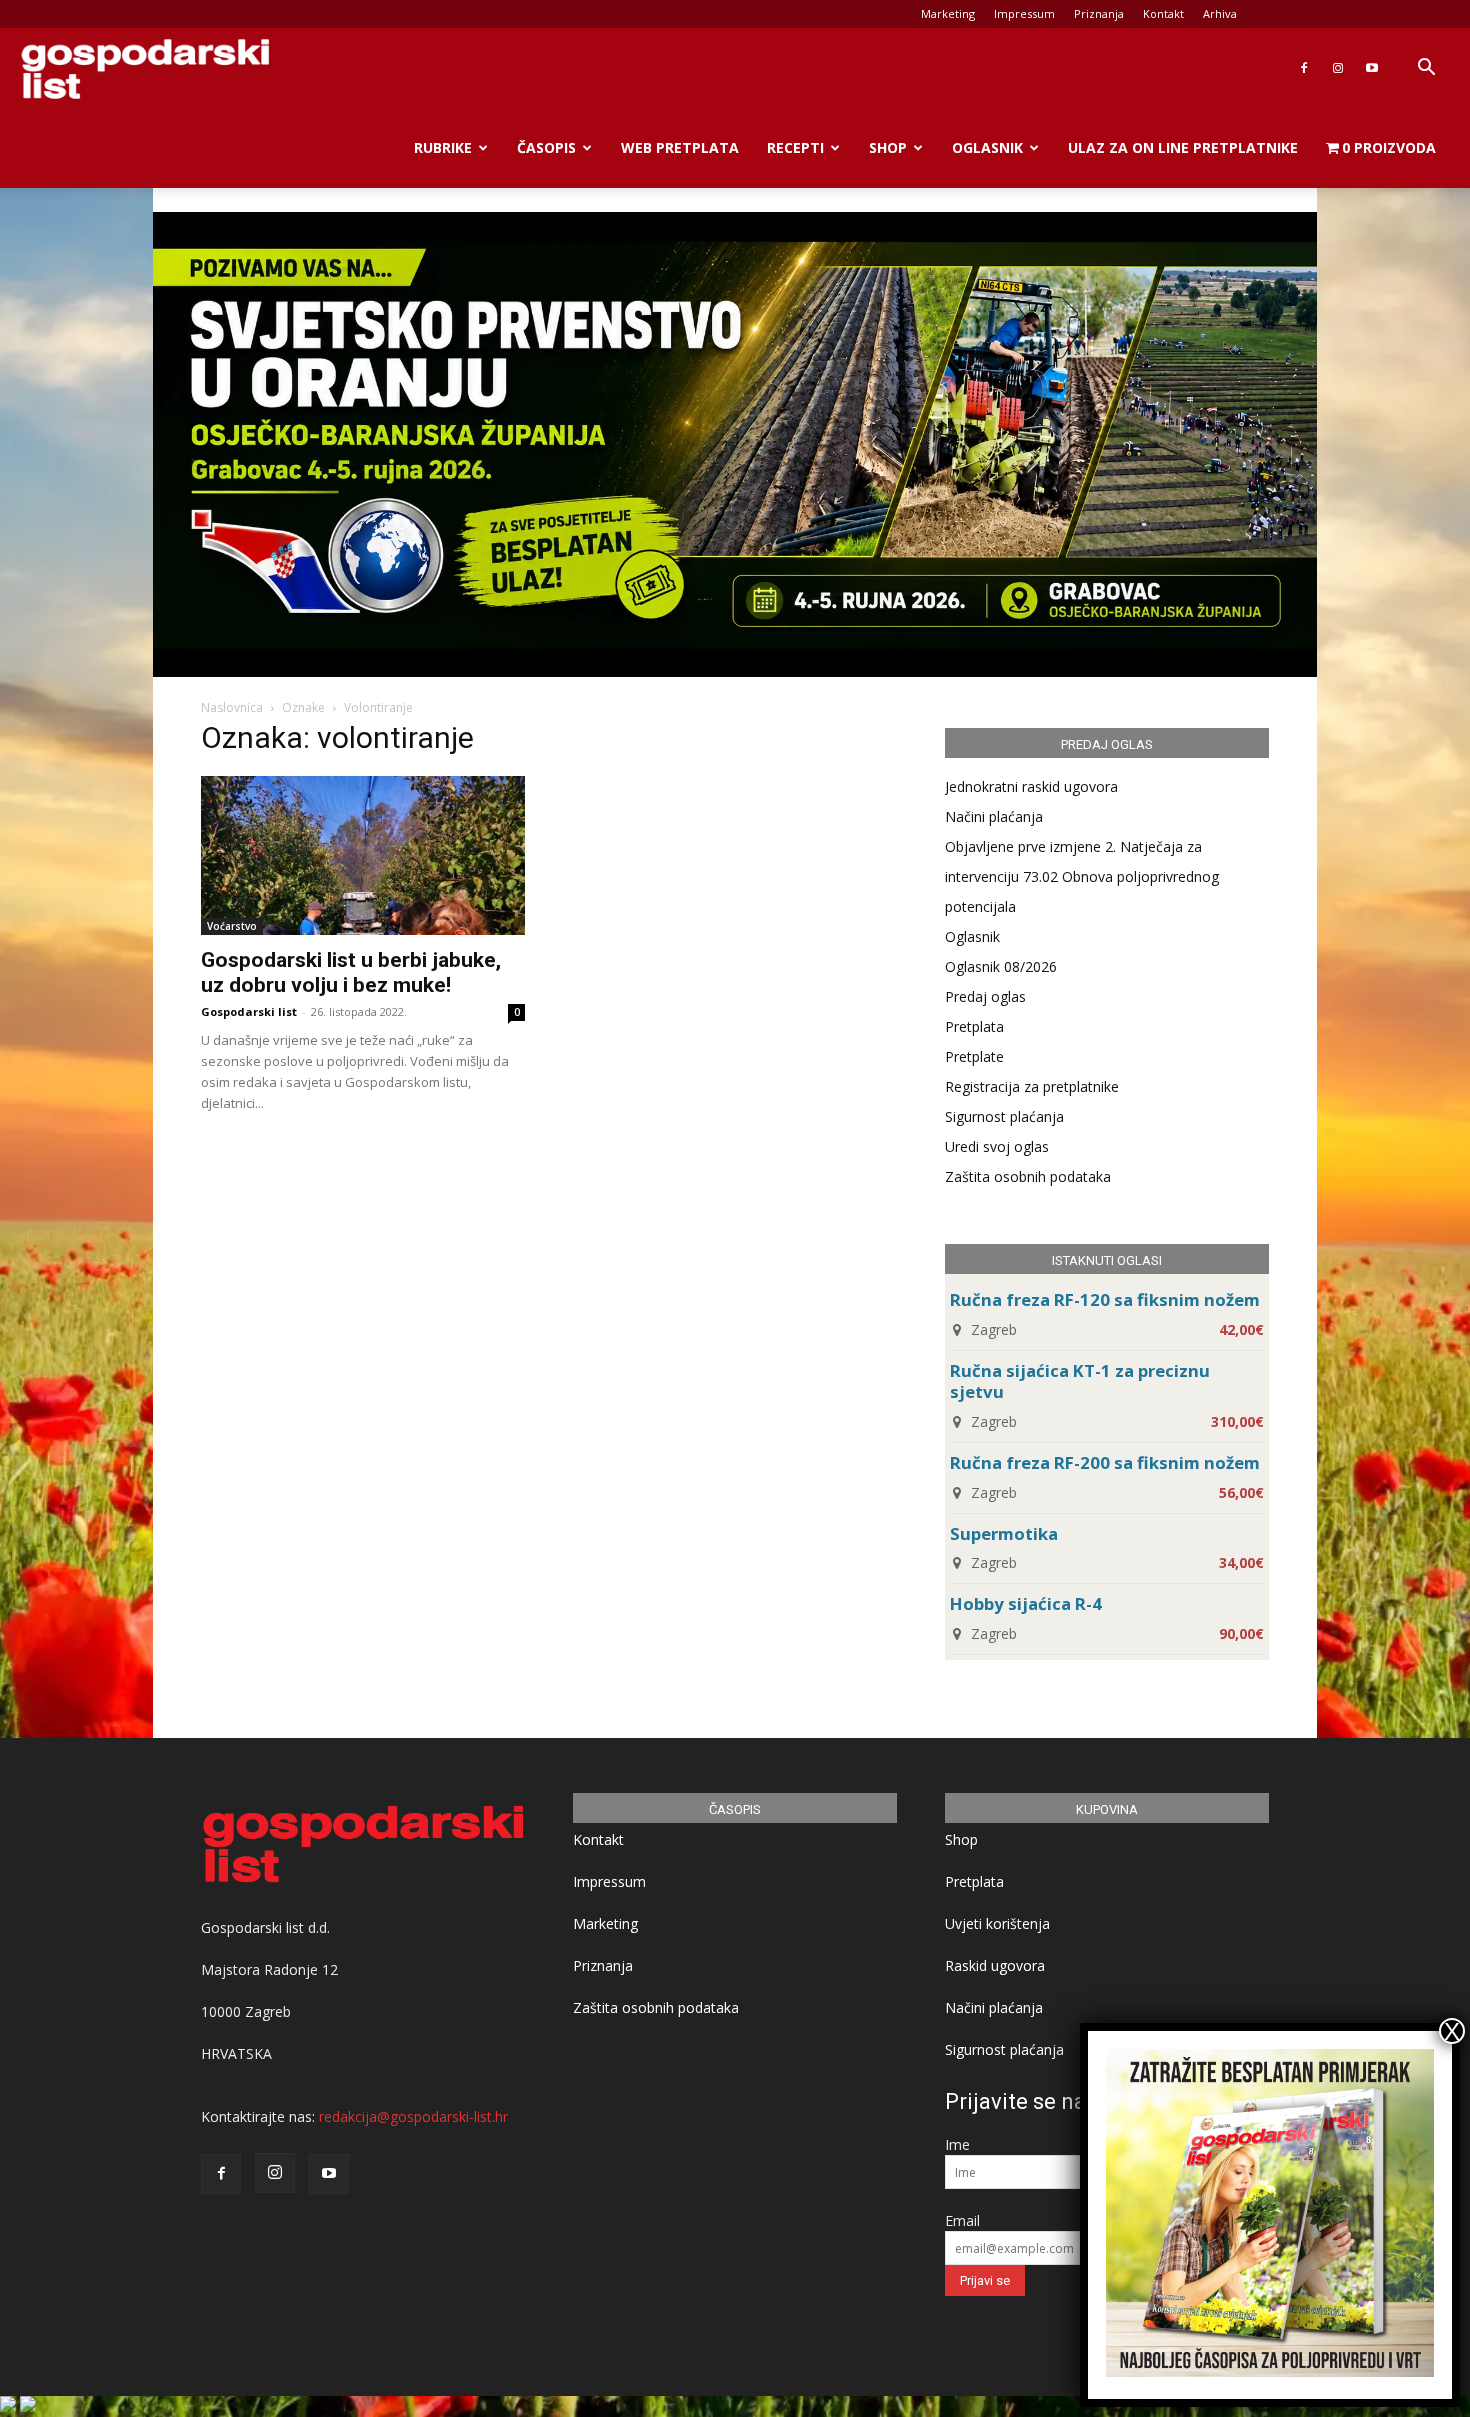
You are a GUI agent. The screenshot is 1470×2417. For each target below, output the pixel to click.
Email (962, 2220)
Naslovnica (232, 707)
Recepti (795, 147)
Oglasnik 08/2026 (1001, 966)
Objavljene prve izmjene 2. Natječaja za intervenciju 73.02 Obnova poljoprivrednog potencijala (1082, 876)
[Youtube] (1372, 68)
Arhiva (1220, 13)
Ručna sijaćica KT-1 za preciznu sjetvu (1080, 1381)
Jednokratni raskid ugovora (1031, 786)
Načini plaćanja (994, 816)
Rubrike (443, 147)
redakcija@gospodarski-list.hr (413, 2116)
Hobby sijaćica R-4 (1026, 1603)
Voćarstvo (232, 926)
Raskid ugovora (995, 1965)
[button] (1426, 69)
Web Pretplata (680, 147)
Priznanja (1099, 13)
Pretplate (974, 1056)
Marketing (948, 13)
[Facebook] (1304, 68)
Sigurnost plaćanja (1004, 1116)
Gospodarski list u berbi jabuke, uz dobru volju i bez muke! (351, 972)
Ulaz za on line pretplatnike (1183, 147)
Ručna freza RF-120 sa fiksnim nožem (1105, 1299)
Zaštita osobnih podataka (1028, 1176)
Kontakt (1163, 13)
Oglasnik (987, 147)
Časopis (546, 147)
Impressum (1024, 13)
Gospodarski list (249, 1011)
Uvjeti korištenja (997, 1923)
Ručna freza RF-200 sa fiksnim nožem (1105, 1462)
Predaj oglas (985, 996)
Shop (888, 147)
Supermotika (1004, 1533)
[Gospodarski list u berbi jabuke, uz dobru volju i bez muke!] (363, 855)
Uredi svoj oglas (997, 1146)
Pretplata (974, 1026)
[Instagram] (1338, 68)
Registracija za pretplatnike (1032, 1086)
